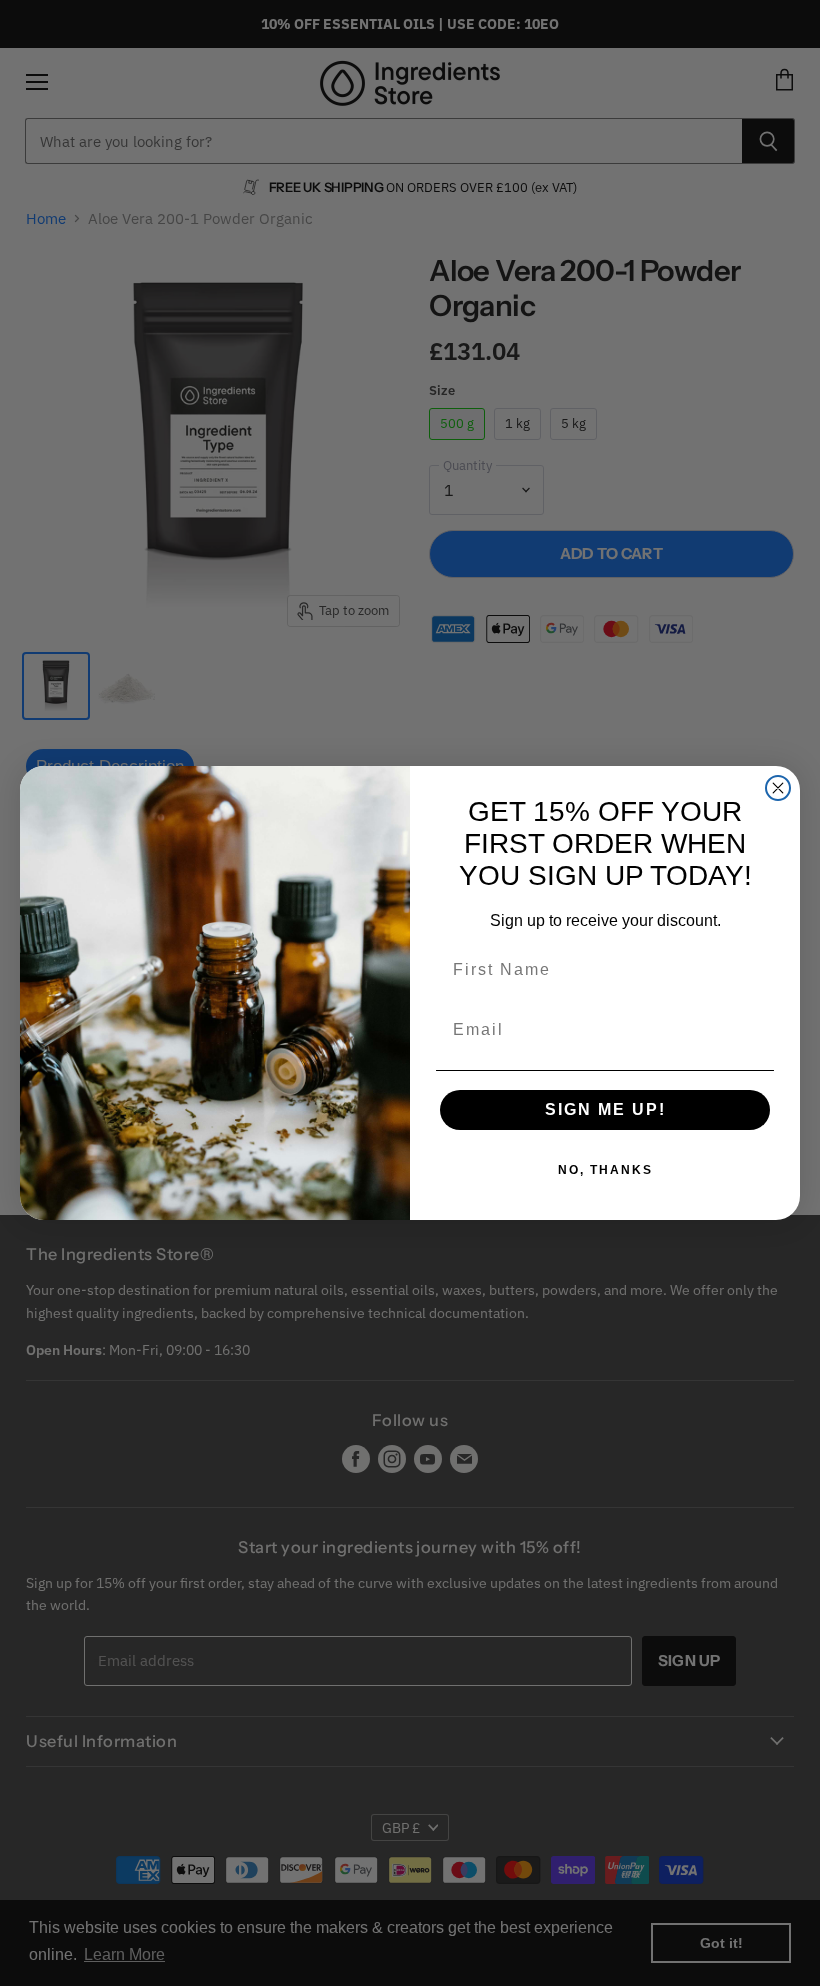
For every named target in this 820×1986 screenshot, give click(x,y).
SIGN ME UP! (605, 1109)
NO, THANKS (605, 1170)
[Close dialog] (778, 788)
